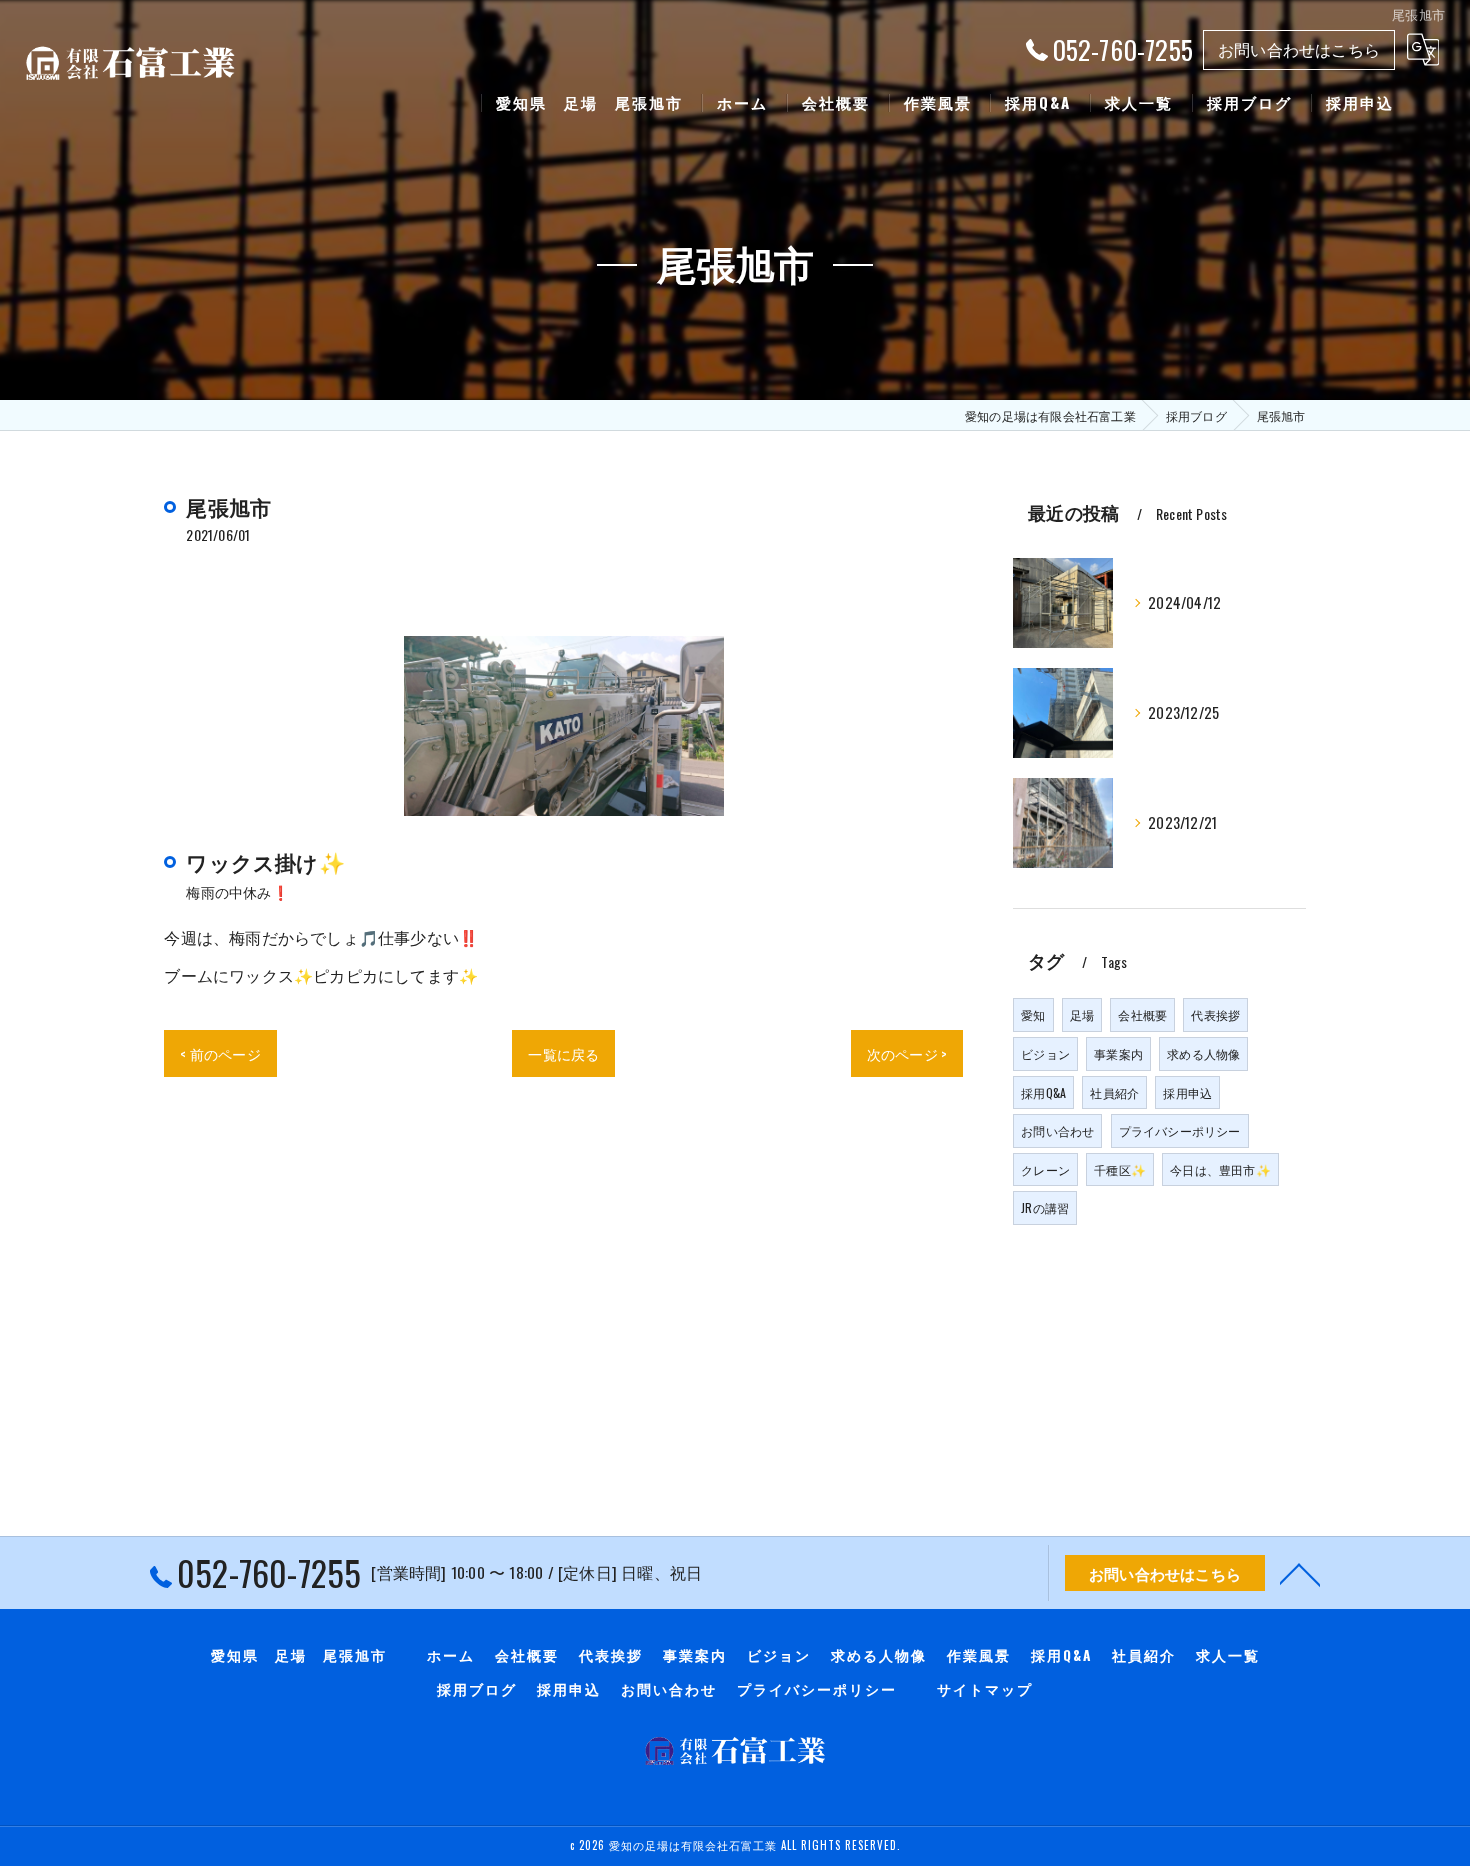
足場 (1082, 1014)
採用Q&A (1043, 1092)
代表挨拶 (1215, 1014)
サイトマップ (985, 1689)
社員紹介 (1114, 1092)
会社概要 (1142, 1014)
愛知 (1033, 1014)
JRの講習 (1045, 1207)
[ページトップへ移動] (1300, 1573)
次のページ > (907, 1053)
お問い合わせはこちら (1299, 49)
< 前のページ (220, 1053)
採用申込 (1187, 1092)
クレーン (1045, 1169)
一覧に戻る (563, 1053)
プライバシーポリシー (1180, 1130)
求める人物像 (1203, 1053)
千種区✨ (1120, 1169)
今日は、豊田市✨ (1220, 1169)
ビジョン (1045, 1053)
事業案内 (1118, 1053)
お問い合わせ (1057, 1130)
